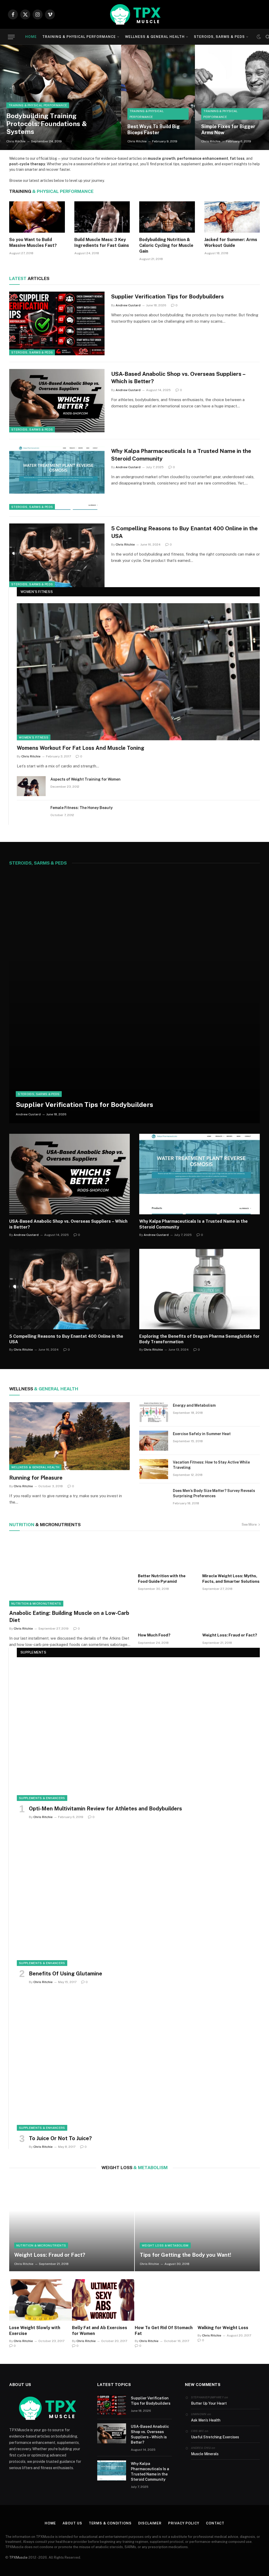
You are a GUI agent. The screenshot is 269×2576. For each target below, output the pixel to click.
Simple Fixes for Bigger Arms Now (228, 129)
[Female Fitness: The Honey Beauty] (31, 815)
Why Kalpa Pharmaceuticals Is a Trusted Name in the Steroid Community (181, 455)
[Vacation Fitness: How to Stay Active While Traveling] (154, 1469)
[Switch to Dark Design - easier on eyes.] (259, 37)
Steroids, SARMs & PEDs (219, 37)
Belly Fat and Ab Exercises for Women (100, 2331)
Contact (215, 2523)
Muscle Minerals (205, 2454)
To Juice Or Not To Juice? (60, 2138)
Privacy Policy (184, 2523)
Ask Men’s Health (206, 2420)
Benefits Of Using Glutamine (66, 1974)
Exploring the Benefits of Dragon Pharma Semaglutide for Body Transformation (199, 1339)
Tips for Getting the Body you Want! (185, 2255)
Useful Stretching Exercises (215, 2437)
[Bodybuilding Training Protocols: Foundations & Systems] (61, 97)
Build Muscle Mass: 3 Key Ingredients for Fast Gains (102, 243)
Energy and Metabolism (194, 1405)
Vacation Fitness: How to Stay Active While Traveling (211, 1465)
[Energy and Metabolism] (154, 1412)
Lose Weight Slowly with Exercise (35, 2331)
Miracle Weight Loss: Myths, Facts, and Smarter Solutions (231, 1578)
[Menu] (11, 37)
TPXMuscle (18, 2557)
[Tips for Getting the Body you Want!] (197, 2224)
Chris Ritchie (16, 141)
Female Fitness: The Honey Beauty (82, 808)
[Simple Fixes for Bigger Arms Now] (232, 97)
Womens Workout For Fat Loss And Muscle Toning (81, 748)
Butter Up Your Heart (209, 2403)
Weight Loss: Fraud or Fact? (230, 1635)
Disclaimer (150, 2523)
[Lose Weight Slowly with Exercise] (40, 2300)
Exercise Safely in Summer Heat (202, 1434)
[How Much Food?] (167, 1613)
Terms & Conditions (110, 2523)
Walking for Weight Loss (223, 2328)
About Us (72, 2523)
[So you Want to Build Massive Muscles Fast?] (37, 217)
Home (31, 37)
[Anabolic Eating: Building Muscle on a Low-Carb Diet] (70, 1572)
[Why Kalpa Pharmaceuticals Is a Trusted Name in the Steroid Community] (57, 478)
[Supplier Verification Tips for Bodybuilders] (57, 323)
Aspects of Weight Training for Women (86, 779)
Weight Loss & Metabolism (165, 2245)
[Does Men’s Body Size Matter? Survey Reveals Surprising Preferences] (154, 1497)
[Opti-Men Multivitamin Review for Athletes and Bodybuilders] (138, 1733)
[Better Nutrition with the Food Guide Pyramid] (167, 1554)
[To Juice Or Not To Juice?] (138, 2062)
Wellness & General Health (155, 37)
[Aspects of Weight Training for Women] (31, 786)
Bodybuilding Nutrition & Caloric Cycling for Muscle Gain (166, 245)
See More (249, 1524)
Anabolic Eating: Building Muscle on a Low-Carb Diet (69, 1617)
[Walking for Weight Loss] (229, 2300)
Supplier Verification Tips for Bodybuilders (167, 296)
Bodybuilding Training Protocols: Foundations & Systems (47, 124)
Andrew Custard (128, 305)
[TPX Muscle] (134, 14)
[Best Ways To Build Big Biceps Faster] (158, 97)
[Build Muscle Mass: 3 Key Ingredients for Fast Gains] (102, 217)
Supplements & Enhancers (42, 1798)
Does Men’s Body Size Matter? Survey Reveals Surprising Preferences (214, 1493)
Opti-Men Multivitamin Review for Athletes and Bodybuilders (105, 1809)
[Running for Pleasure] (69, 1436)
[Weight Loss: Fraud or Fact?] (231, 1613)
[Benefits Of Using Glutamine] (138, 1897)
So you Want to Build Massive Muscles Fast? (33, 243)
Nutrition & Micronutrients (36, 1604)
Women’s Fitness (34, 737)
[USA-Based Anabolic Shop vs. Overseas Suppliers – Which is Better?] (57, 401)
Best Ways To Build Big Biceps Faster (154, 129)
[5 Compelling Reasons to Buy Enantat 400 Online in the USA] (57, 555)
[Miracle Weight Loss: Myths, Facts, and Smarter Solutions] (231, 1554)
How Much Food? (154, 1635)
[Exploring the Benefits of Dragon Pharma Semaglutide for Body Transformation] (200, 1289)
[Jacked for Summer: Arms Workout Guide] (232, 217)
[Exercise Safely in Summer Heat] (154, 1441)
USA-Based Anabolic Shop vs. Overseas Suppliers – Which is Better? (178, 378)
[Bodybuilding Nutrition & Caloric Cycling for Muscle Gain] (167, 217)
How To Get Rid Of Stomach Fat (164, 2331)
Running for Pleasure (36, 1478)
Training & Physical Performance (79, 37)
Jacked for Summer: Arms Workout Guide (231, 243)
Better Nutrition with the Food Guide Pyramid (162, 1578)
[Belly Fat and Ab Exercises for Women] (103, 2300)
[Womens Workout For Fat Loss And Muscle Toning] (138, 672)
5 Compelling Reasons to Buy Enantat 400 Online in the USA (184, 532)
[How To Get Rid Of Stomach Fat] (166, 2300)
